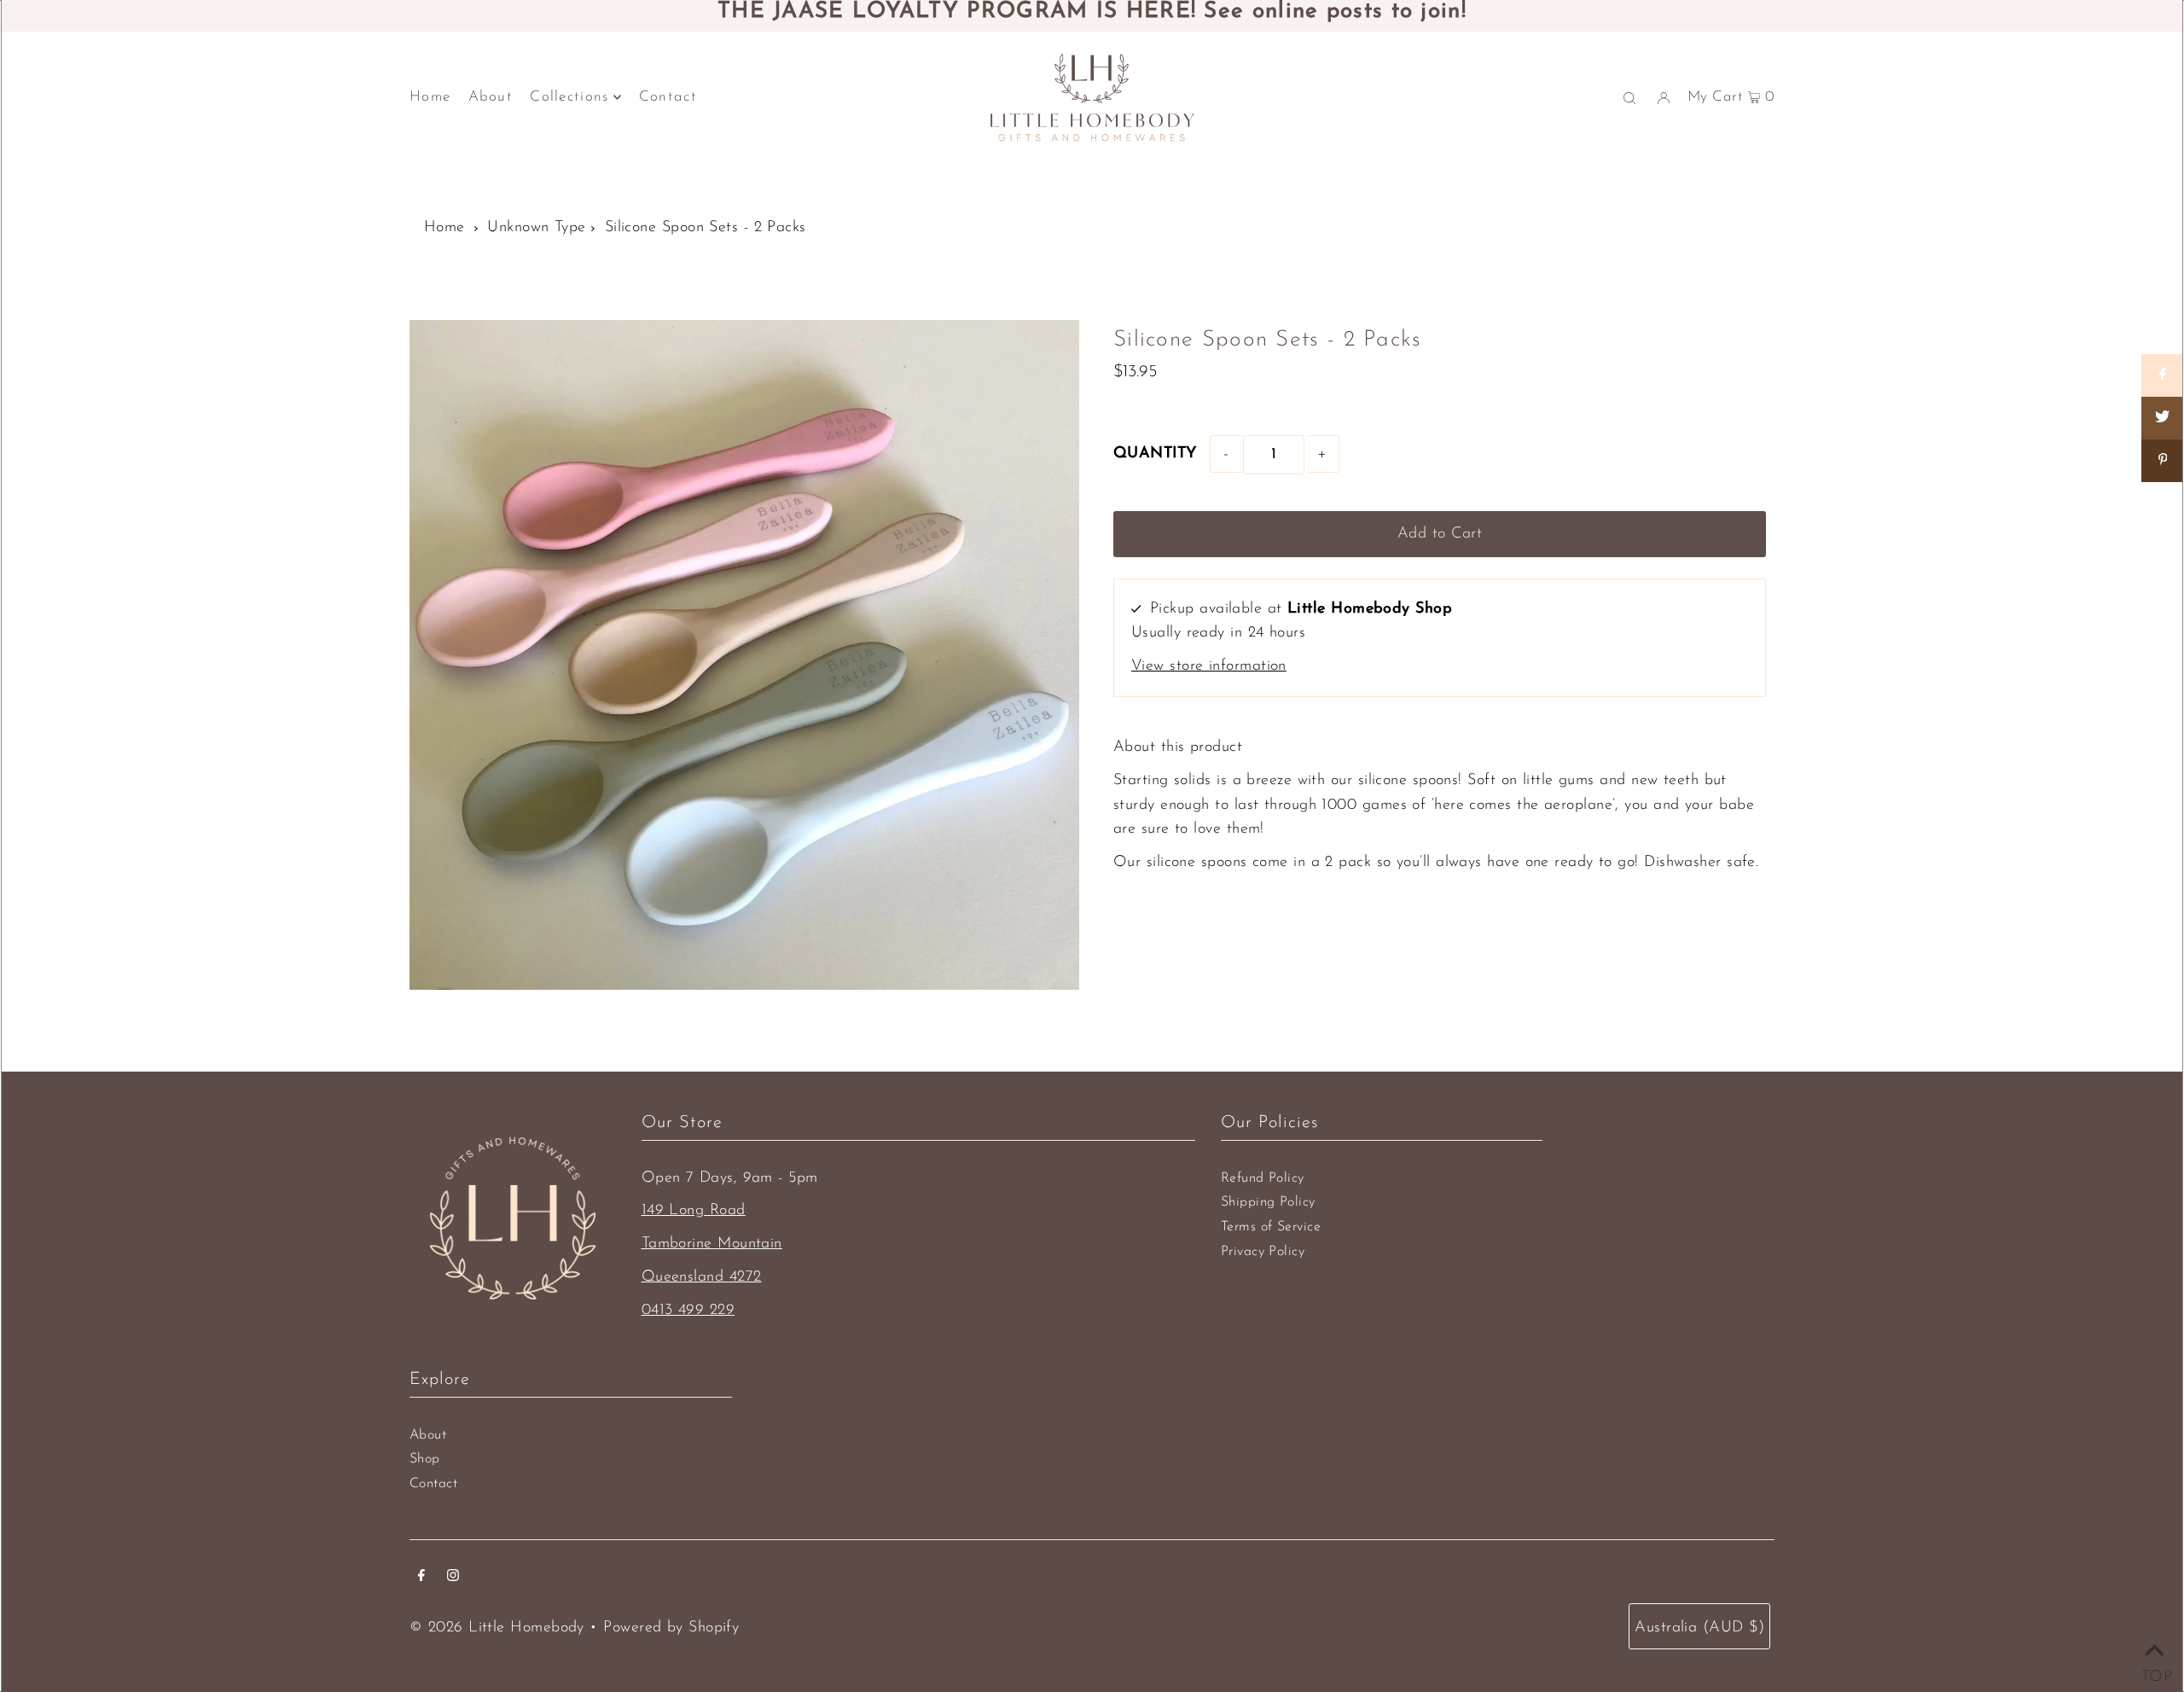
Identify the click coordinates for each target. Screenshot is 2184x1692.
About (428, 1435)
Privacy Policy (1263, 1252)
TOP (2154, 1672)
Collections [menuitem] (569, 97)
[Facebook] (421, 1578)
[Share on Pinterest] (2163, 461)
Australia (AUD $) (1699, 1628)
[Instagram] (453, 1578)
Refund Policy (1263, 1178)
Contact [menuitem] (668, 97)
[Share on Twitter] (2163, 418)
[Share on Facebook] (2163, 375)
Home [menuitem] (430, 97)
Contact (433, 1484)
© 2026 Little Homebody (497, 1628)
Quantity (1155, 454)
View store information (1209, 666)
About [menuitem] (491, 97)
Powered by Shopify (671, 1628)
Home (444, 228)
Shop (425, 1459)
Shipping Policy (1268, 1202)
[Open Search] (1629, 97)
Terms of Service (1271, 1227)
